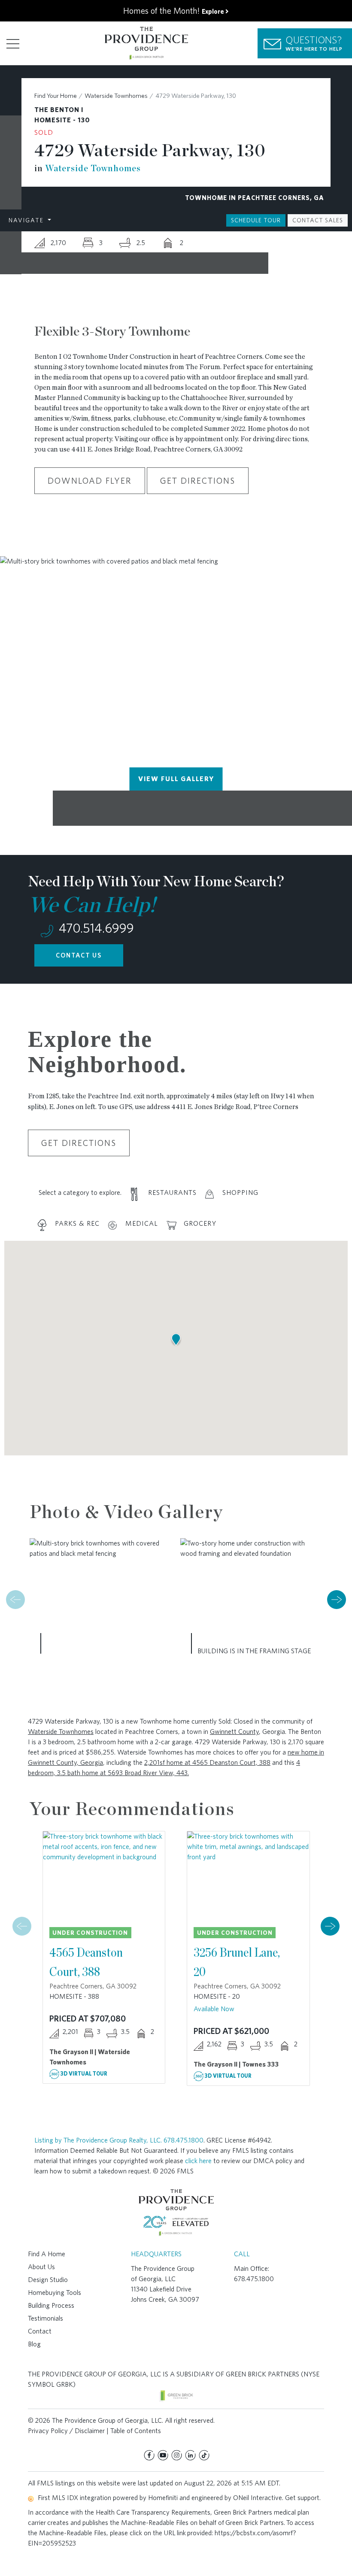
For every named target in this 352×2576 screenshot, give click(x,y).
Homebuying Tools (55, 2293)
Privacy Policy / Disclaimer (66, 2431)
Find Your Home (56, 96)
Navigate (27, 220)
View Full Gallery (176, 779)
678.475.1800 (184, 2140)
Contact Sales (318, 220)
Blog (34, 2344)
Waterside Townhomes (116, 96)
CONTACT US (79, 955)
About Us (41, 2267)
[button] (337, 1600)
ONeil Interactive (258, 2498)
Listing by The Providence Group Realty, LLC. (99, 2140)
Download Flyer (90, 481)
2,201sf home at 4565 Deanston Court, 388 (207, 1762)
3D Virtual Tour (83, 2074)
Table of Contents (136, 2431)
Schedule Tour (256, 220)
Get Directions (198, 481)
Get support (302, 2498)
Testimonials (46, 2318)
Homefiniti (163, 2498)
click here (198, 2161)
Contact (40, 2331)
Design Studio (48, 2280)
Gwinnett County (234, 1732)
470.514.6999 (95, 928)
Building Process (51, 2305)
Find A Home (47, 2254)
